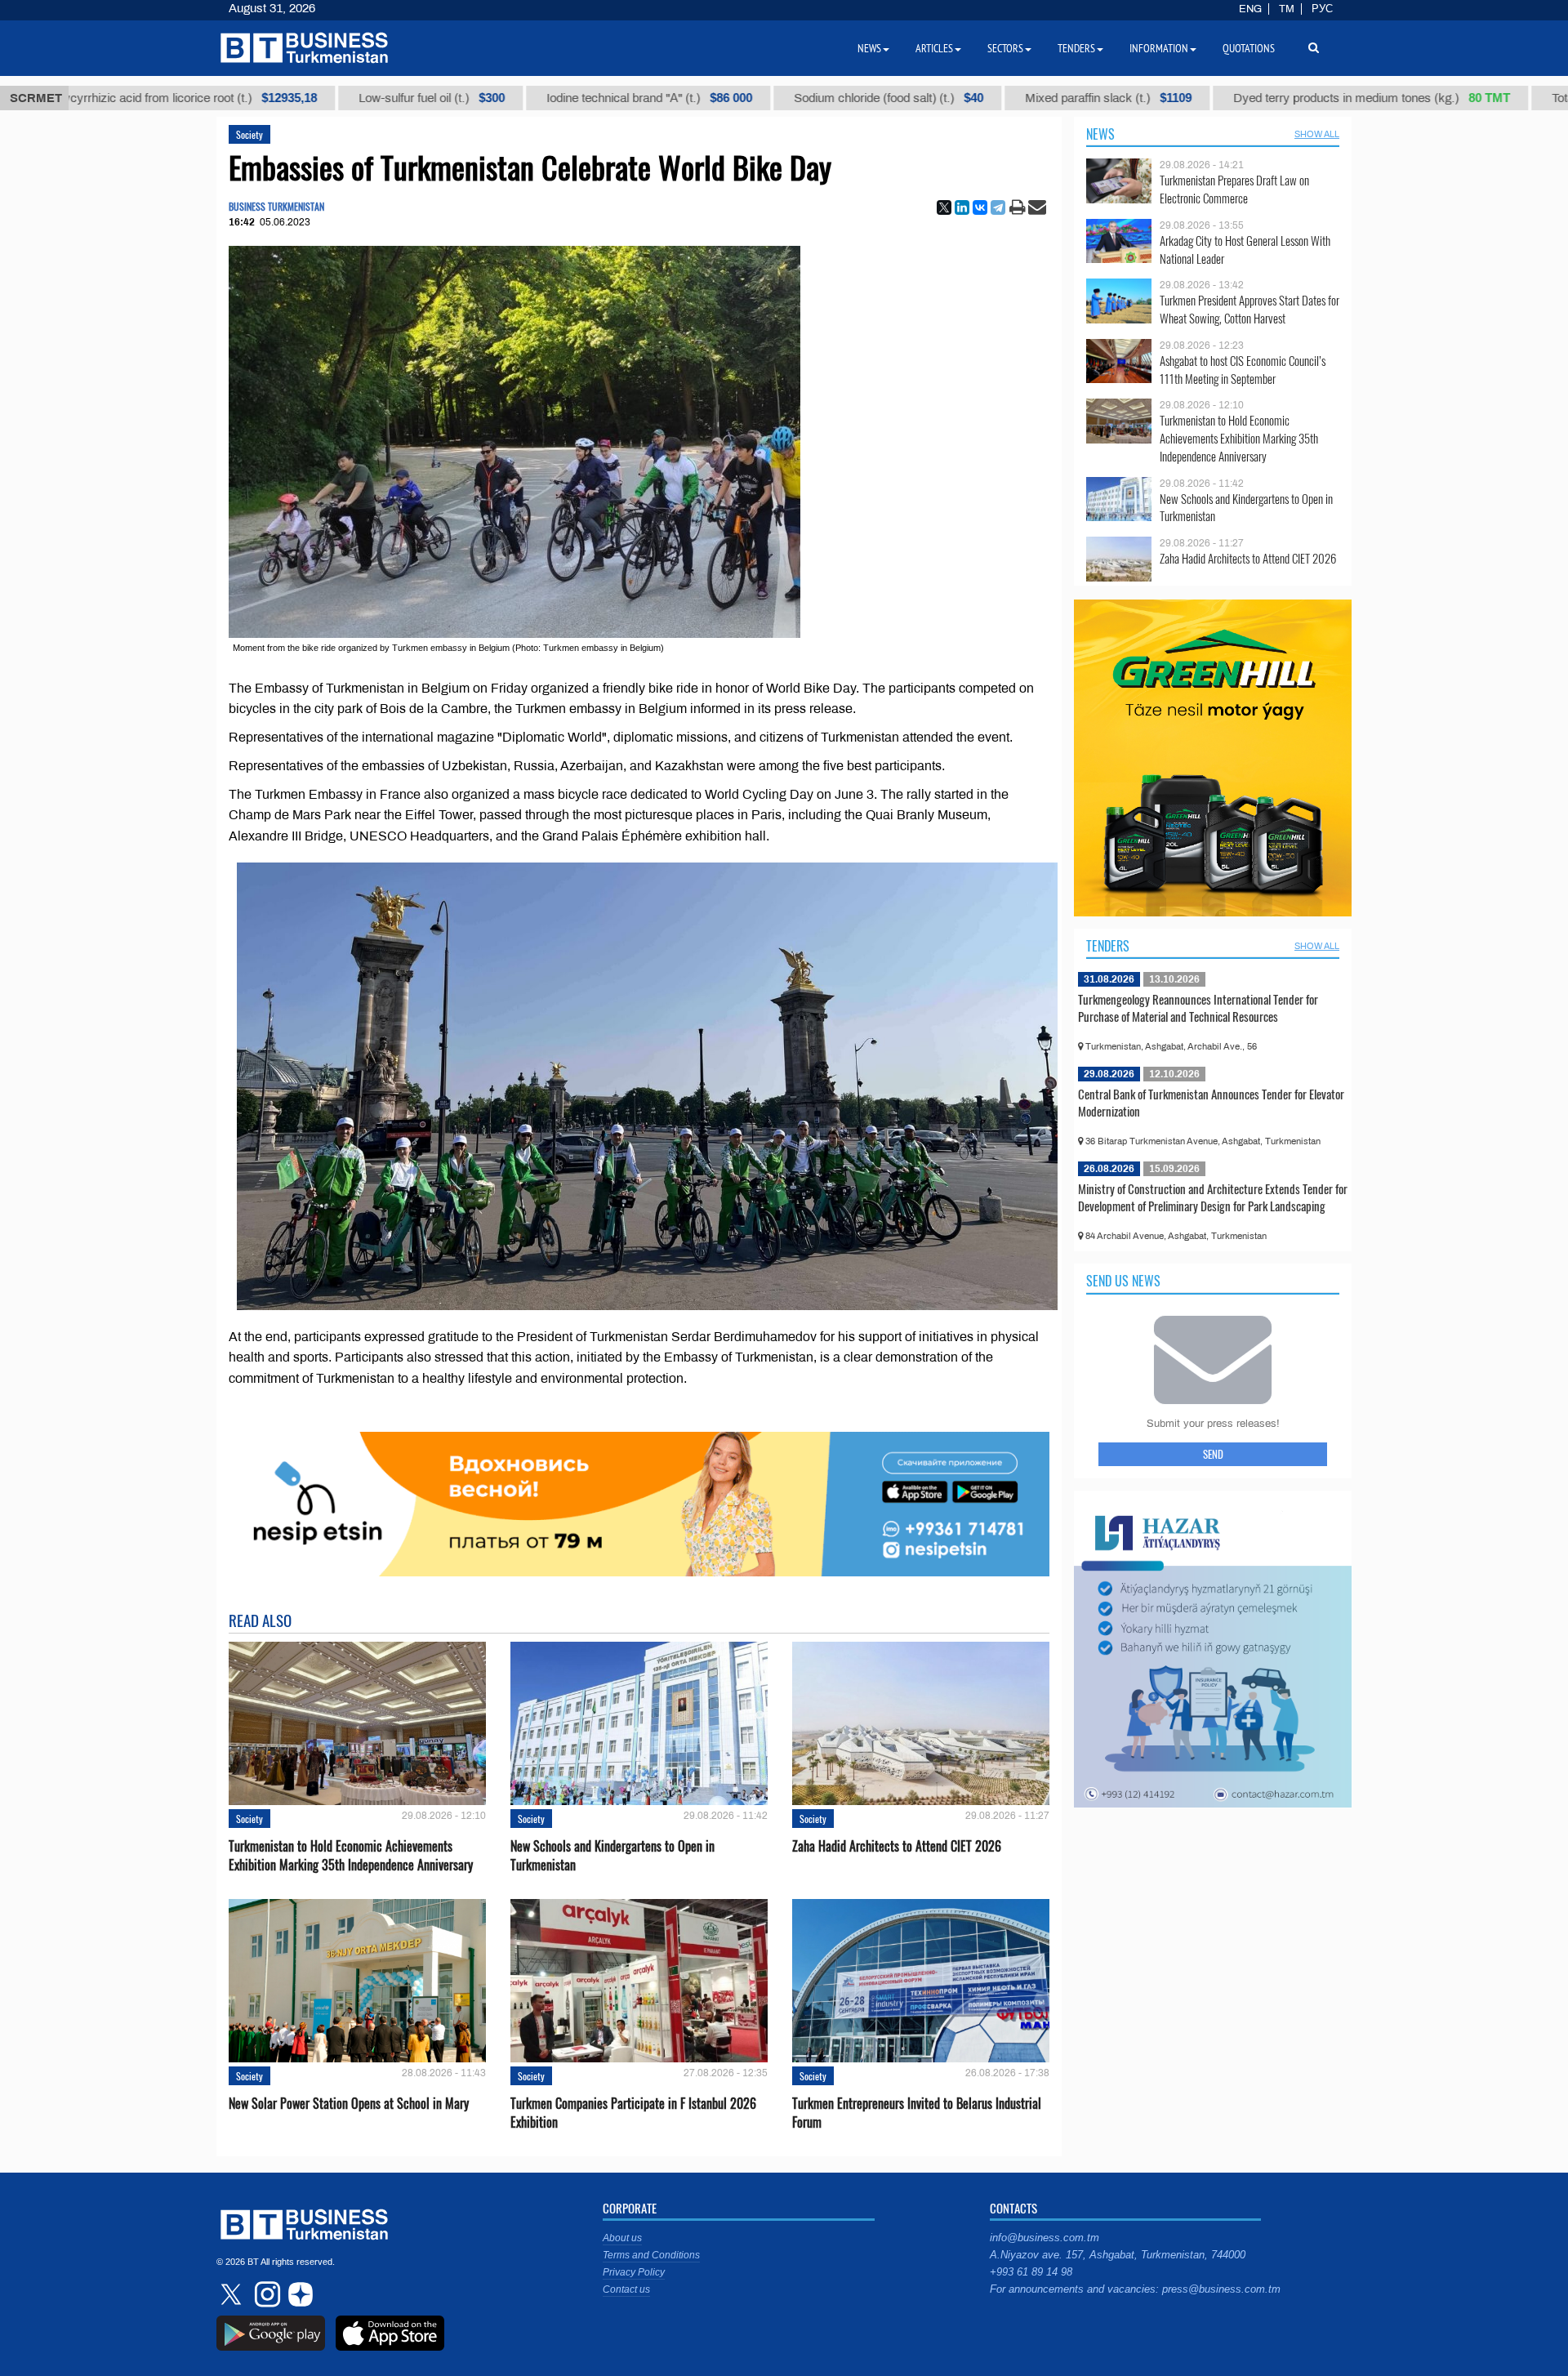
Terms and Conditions (651, 2255)
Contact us (626, 2289)
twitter (233, 2294)
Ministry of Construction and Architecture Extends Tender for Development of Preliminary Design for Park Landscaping (1213, 1197)
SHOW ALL (1317, 134)
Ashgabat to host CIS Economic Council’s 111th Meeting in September (1243, 370)
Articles (934, 48)
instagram (265, 2294)
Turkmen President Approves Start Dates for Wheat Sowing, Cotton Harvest (1249, 309)
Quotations (1249, 48)
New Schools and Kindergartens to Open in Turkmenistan (612, 1856)
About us (622, 2238)
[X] (944, 207)
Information (1159, 48)
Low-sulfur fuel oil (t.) (344, 98)
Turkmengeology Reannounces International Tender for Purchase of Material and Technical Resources (1198, 1008)
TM (1287, 9)
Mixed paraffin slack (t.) (1021, 98)
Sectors (1005, 48)
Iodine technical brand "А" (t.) (562, 98)
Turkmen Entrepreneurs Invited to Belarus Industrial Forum (917, 2113)
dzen (298, 2294)
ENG (1250, 9)
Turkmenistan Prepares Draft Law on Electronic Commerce (1234, 189)
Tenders (1108, 946)
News (1100, 134)
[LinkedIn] (962, 207)
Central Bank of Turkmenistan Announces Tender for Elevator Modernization (1211, 1103)
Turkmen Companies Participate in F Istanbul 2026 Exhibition (633, 2113)
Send (1213, 1454)
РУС (1322, 9)
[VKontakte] (980, 207)
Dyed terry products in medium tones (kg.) (1284, 98)
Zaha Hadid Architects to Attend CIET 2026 (897, 1846)
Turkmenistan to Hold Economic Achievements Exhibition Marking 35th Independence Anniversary (351, 1856)
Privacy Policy (634, 2272)
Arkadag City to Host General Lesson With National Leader (1245, 250)
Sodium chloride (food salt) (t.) (801, 98)
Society (249, 134)
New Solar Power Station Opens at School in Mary (349, 2104)
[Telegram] (998, 207)
